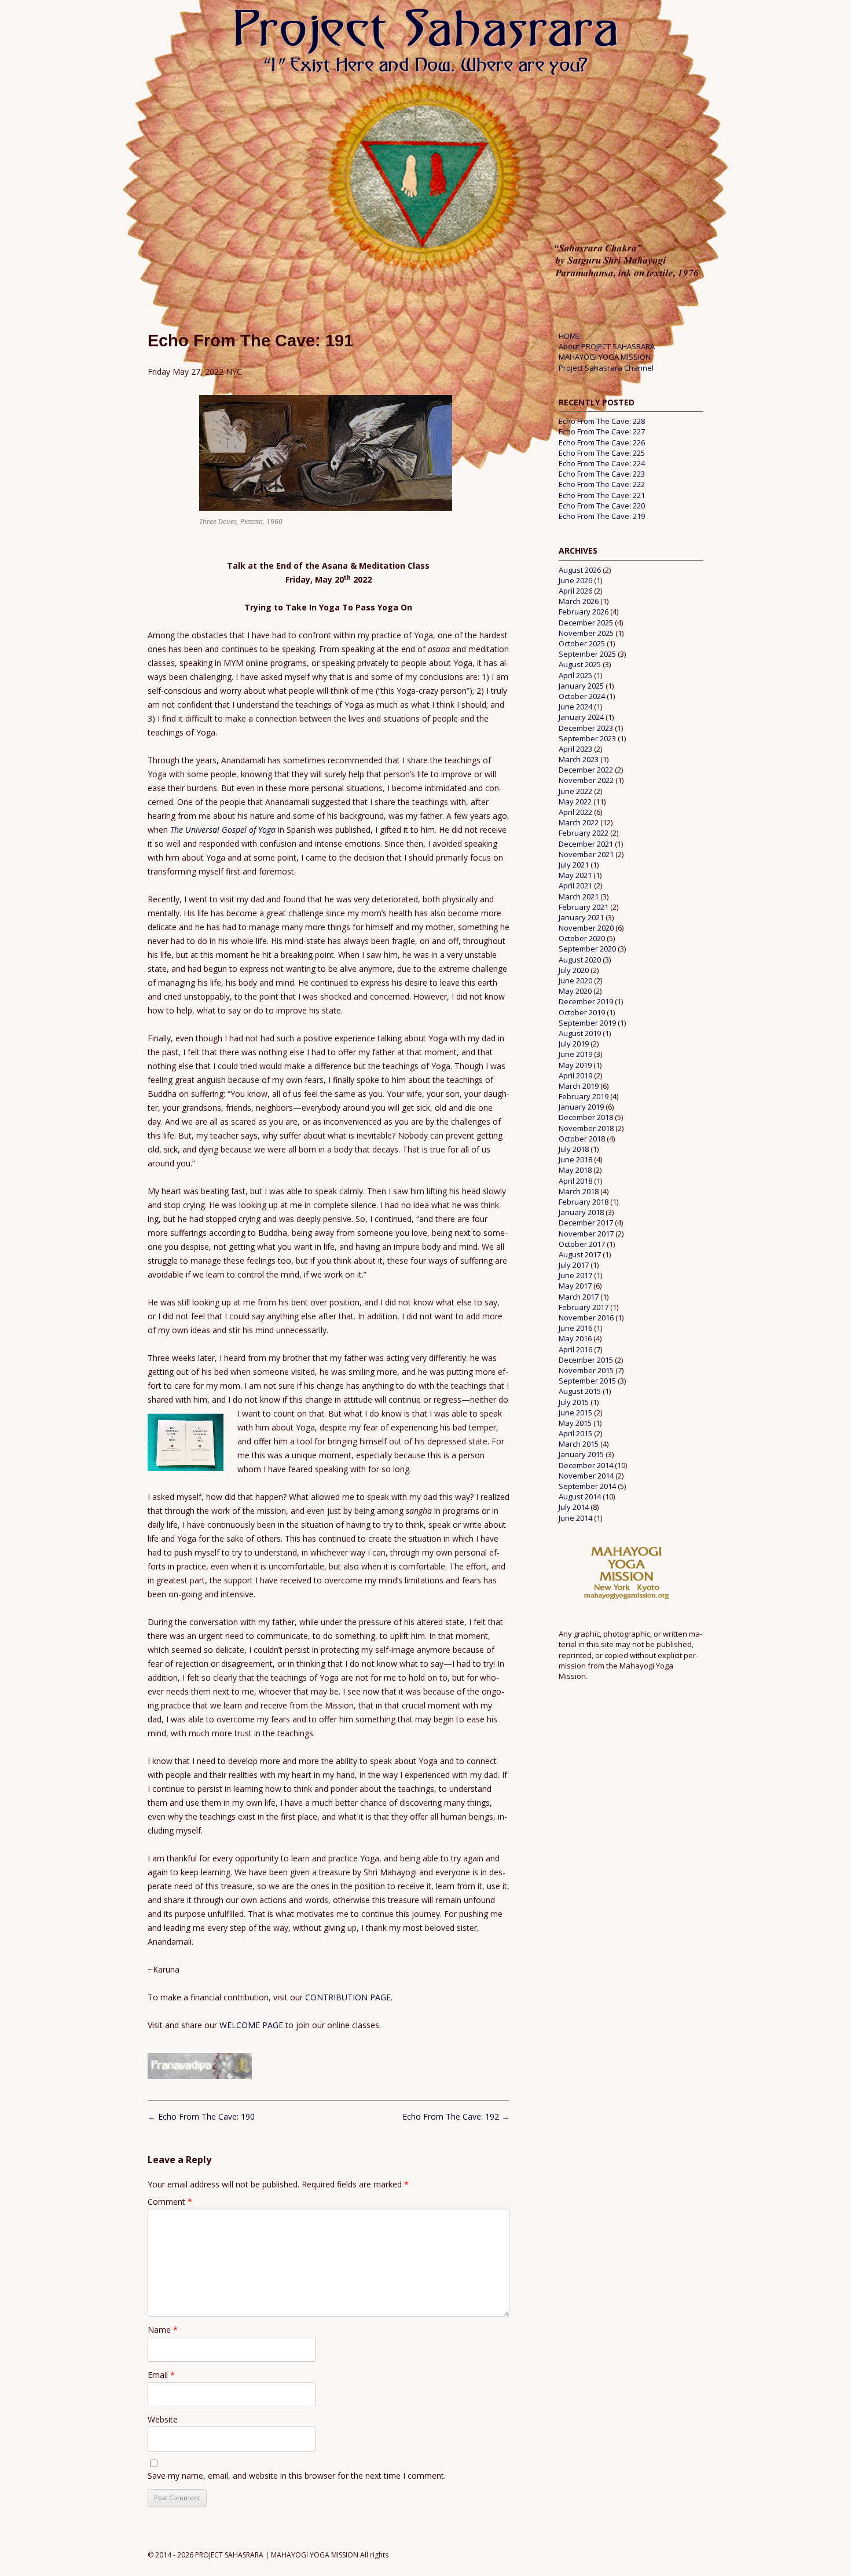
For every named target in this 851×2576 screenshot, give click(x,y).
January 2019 (581, 1107)
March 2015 (579, 1444)
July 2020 (574, 970)
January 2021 (581, 917)
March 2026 (579, 601)
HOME (569, 336)
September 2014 (587, 1486)
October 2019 (582, 1012)
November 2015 (586, 1370)
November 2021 (586, 854)
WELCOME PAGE (252, 2025)
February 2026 (584, 612)
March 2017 (579, 1297)
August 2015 (580, 1391)
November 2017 (586, 1234)
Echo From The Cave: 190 (201, 2116)
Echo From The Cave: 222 (602, 484)
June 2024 (575, 707)
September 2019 (587, 1023)
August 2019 (580, 1033)
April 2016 (575, 1349)
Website (163, 2419)
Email (161, 2375)
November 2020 (586, 928)
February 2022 (584, 833)
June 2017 (575, 1275)
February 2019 (584, 1096)
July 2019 (574, 1044)
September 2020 (587, 949)
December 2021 (586, 844)
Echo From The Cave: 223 (602, 474)
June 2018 (575, 1159)
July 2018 (574, 1149)
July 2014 (574, 1507)
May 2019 (575, 1065)
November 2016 (586, 1318)
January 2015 (581, 1454)
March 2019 (579, 1086)
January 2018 (581, 1212)
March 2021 (579, 897)
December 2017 (586, 1223)
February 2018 (584, 1202)
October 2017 (582, 1244)
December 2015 (586, 1360)
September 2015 (587, 1381)
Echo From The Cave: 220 (602, 506)
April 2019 (575, 1075)
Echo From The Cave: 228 (602, 421)
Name (163, 2330)
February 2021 (584, 907)
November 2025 (586, 633)
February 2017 (584, 1307)
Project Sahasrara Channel (606, 368)
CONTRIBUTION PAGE (348, 1997)
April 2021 (575, 885)
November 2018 (586, 1128)
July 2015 (574, 1402)
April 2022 (575, 812)
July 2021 (574, 865)
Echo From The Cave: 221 (602, 495)
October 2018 (582, 1139)
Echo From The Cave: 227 (602, 431)
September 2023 (587, 738)
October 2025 (582, 643)
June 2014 (575, 1518)
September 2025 (587, 654)
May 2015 (575, 1423)
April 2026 (575, 591)
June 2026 (575, 580)
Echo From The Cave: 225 (602, 453)
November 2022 (586, 780)
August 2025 (580, 664)
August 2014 (580, 1496)
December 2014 (586, 1465)
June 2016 (575, 1328)
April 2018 (575, 1181)
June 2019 (575, 1054)
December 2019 (586, 1001)
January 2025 (581, 686)
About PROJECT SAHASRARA (607, 346)
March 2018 (579, 1191)
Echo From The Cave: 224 (602, 463)
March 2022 (579, 822)
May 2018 (575, 1170)
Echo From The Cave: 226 (602, 442)
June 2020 (575, 980)
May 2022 (575, 802)
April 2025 (575, 675)
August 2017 (580, 1254)
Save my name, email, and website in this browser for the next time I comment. (297, 2476)
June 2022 (575, 791)
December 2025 (586, 623)
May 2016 (575, 1338)
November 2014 (586, 1476)
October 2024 (582, 696)
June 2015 (575, 1413)
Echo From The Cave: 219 (602, 516)
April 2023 (575, 749)
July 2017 (574, 1265)
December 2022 (586, 770)
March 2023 (579, 759)
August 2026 (580, 570)
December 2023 (586, 728)
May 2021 (575, 875)
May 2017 (575, 1286)
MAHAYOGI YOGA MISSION (605, 357)
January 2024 (581, 717)
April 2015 (575, 1433)
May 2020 (575, 991)
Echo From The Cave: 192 (456, 2116)
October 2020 (582, 938)
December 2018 (586, 1117)
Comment (170, 2202)
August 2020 (580, 960)
